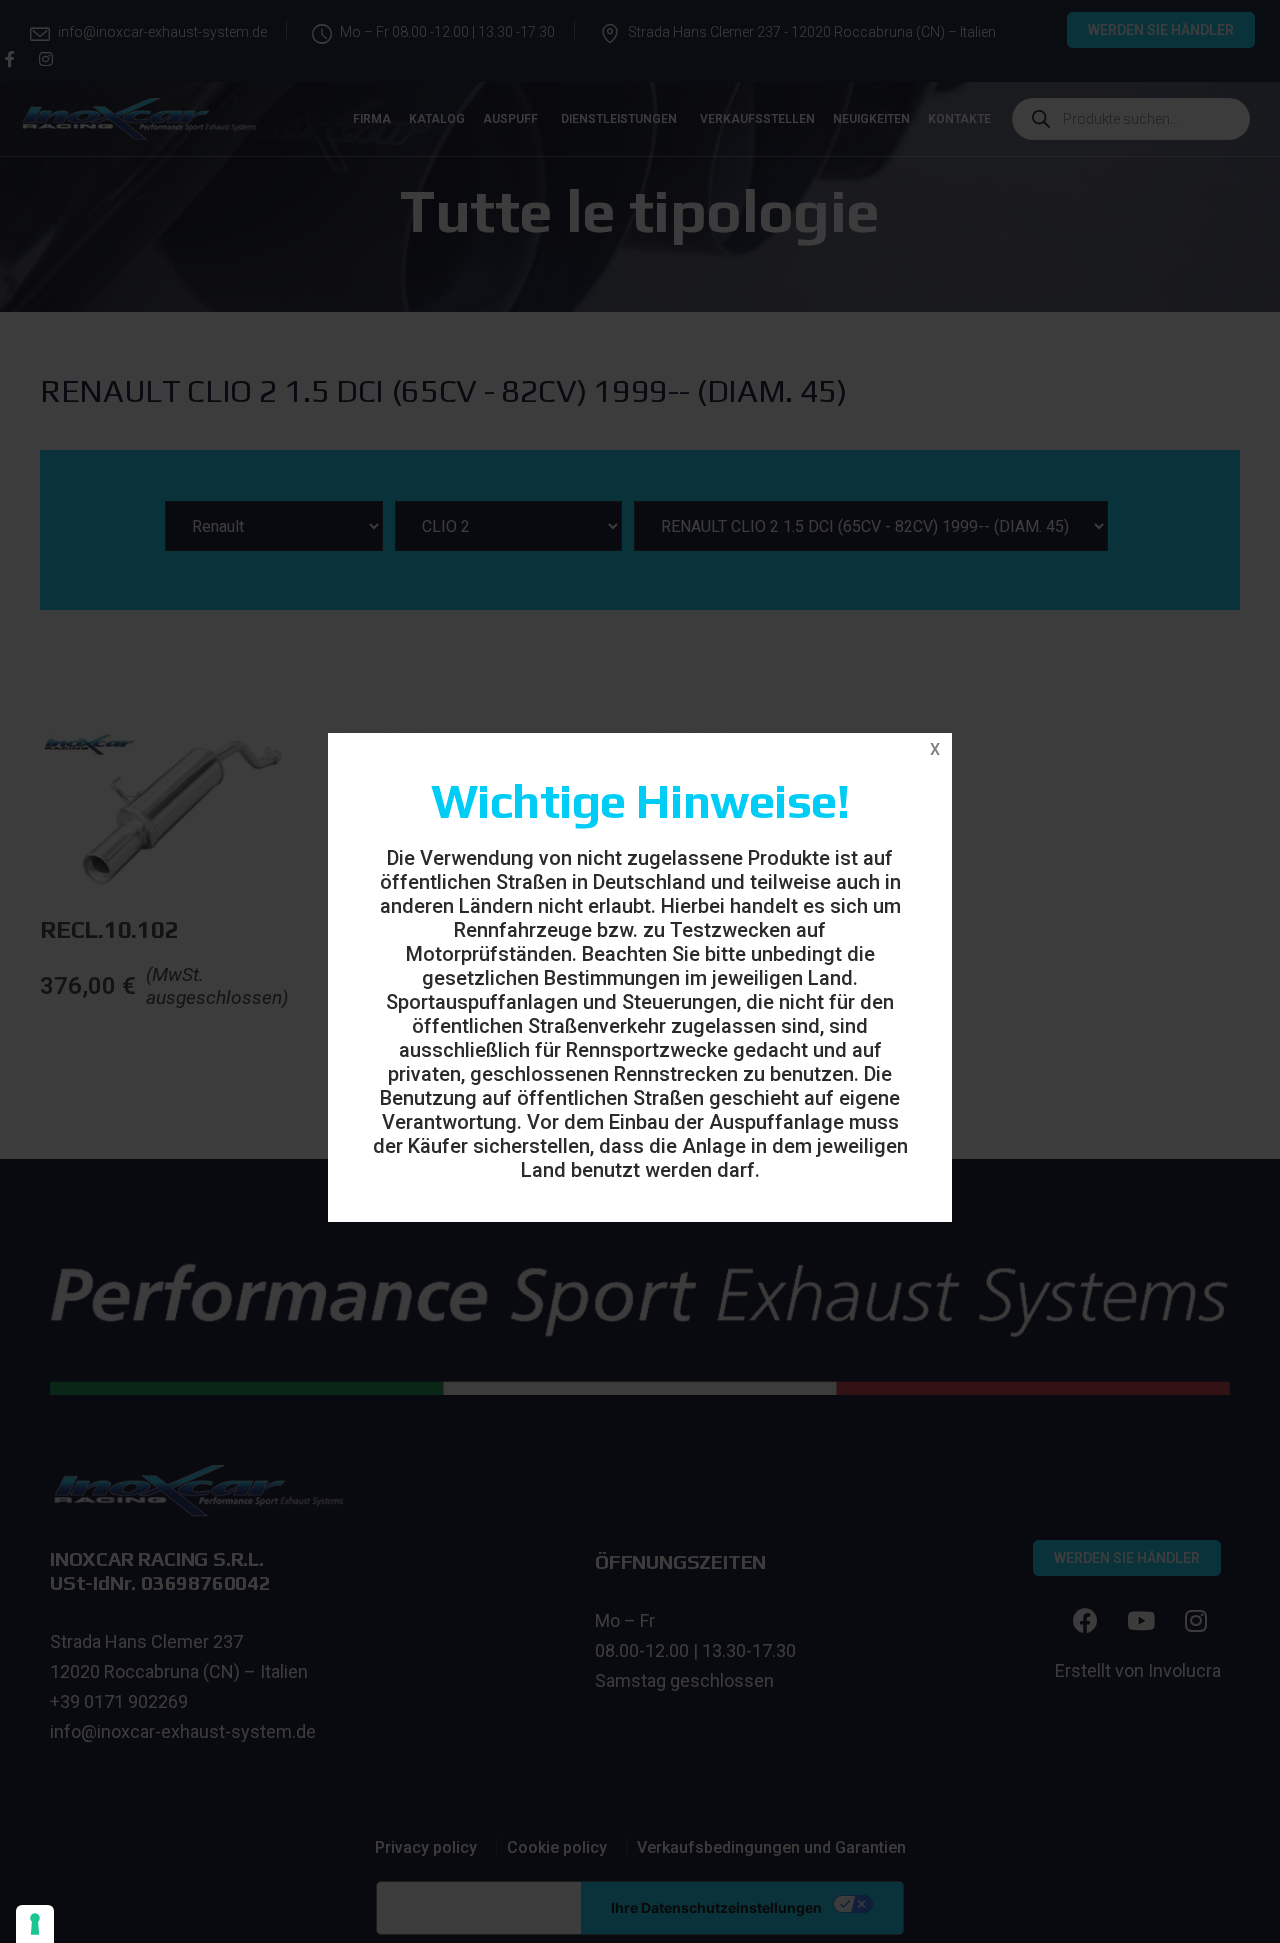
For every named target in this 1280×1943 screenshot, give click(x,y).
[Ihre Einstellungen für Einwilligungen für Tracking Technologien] (35, 1924)
